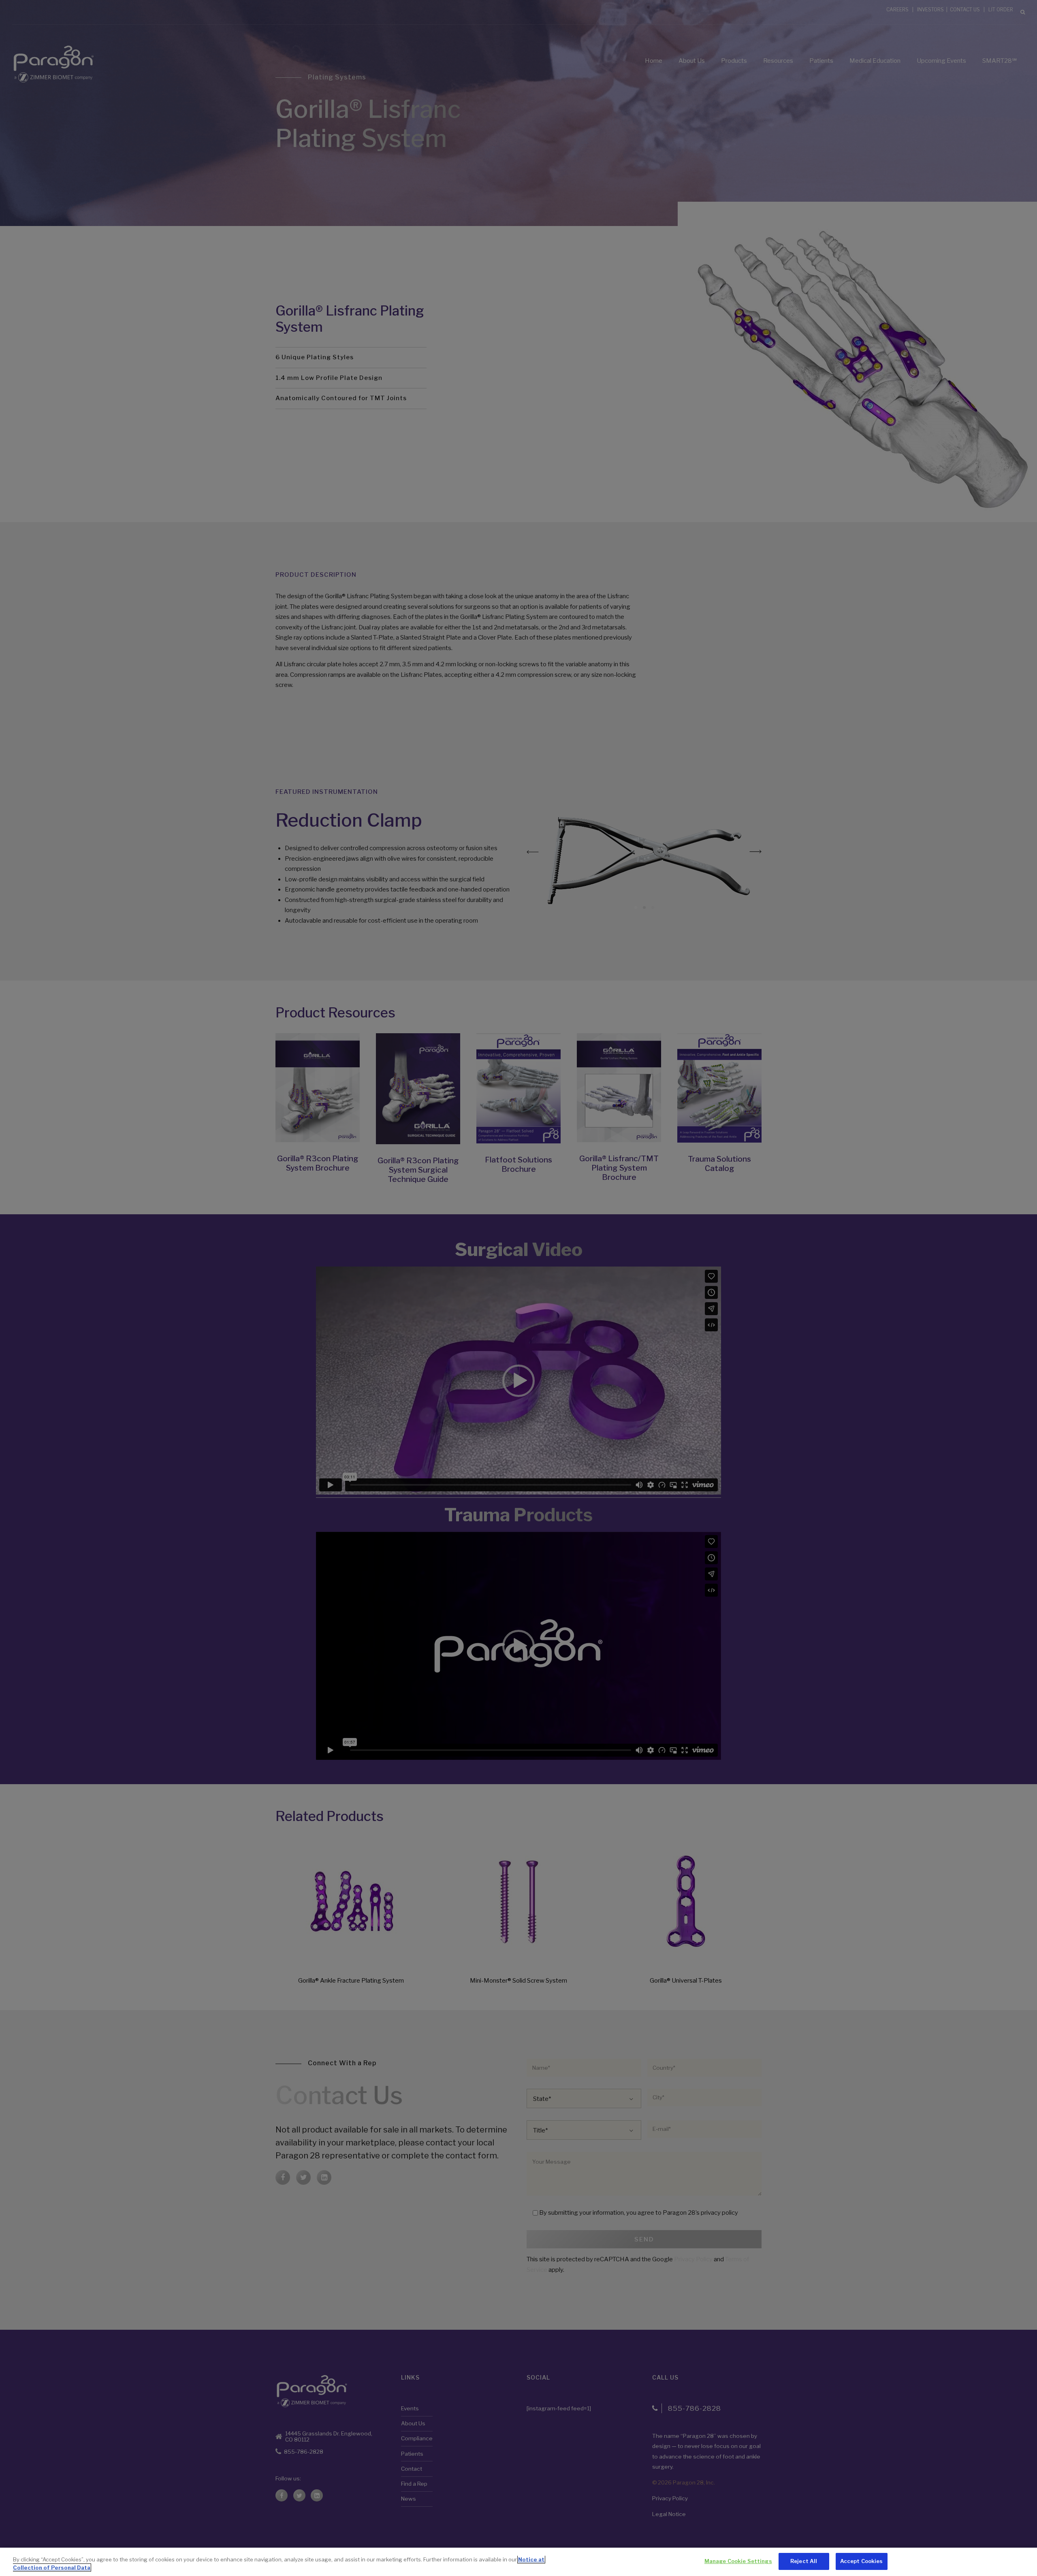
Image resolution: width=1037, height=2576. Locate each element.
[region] (518, 2562)
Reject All (804, 2561)
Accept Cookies (862, 2561)
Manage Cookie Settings (738, 2561)
